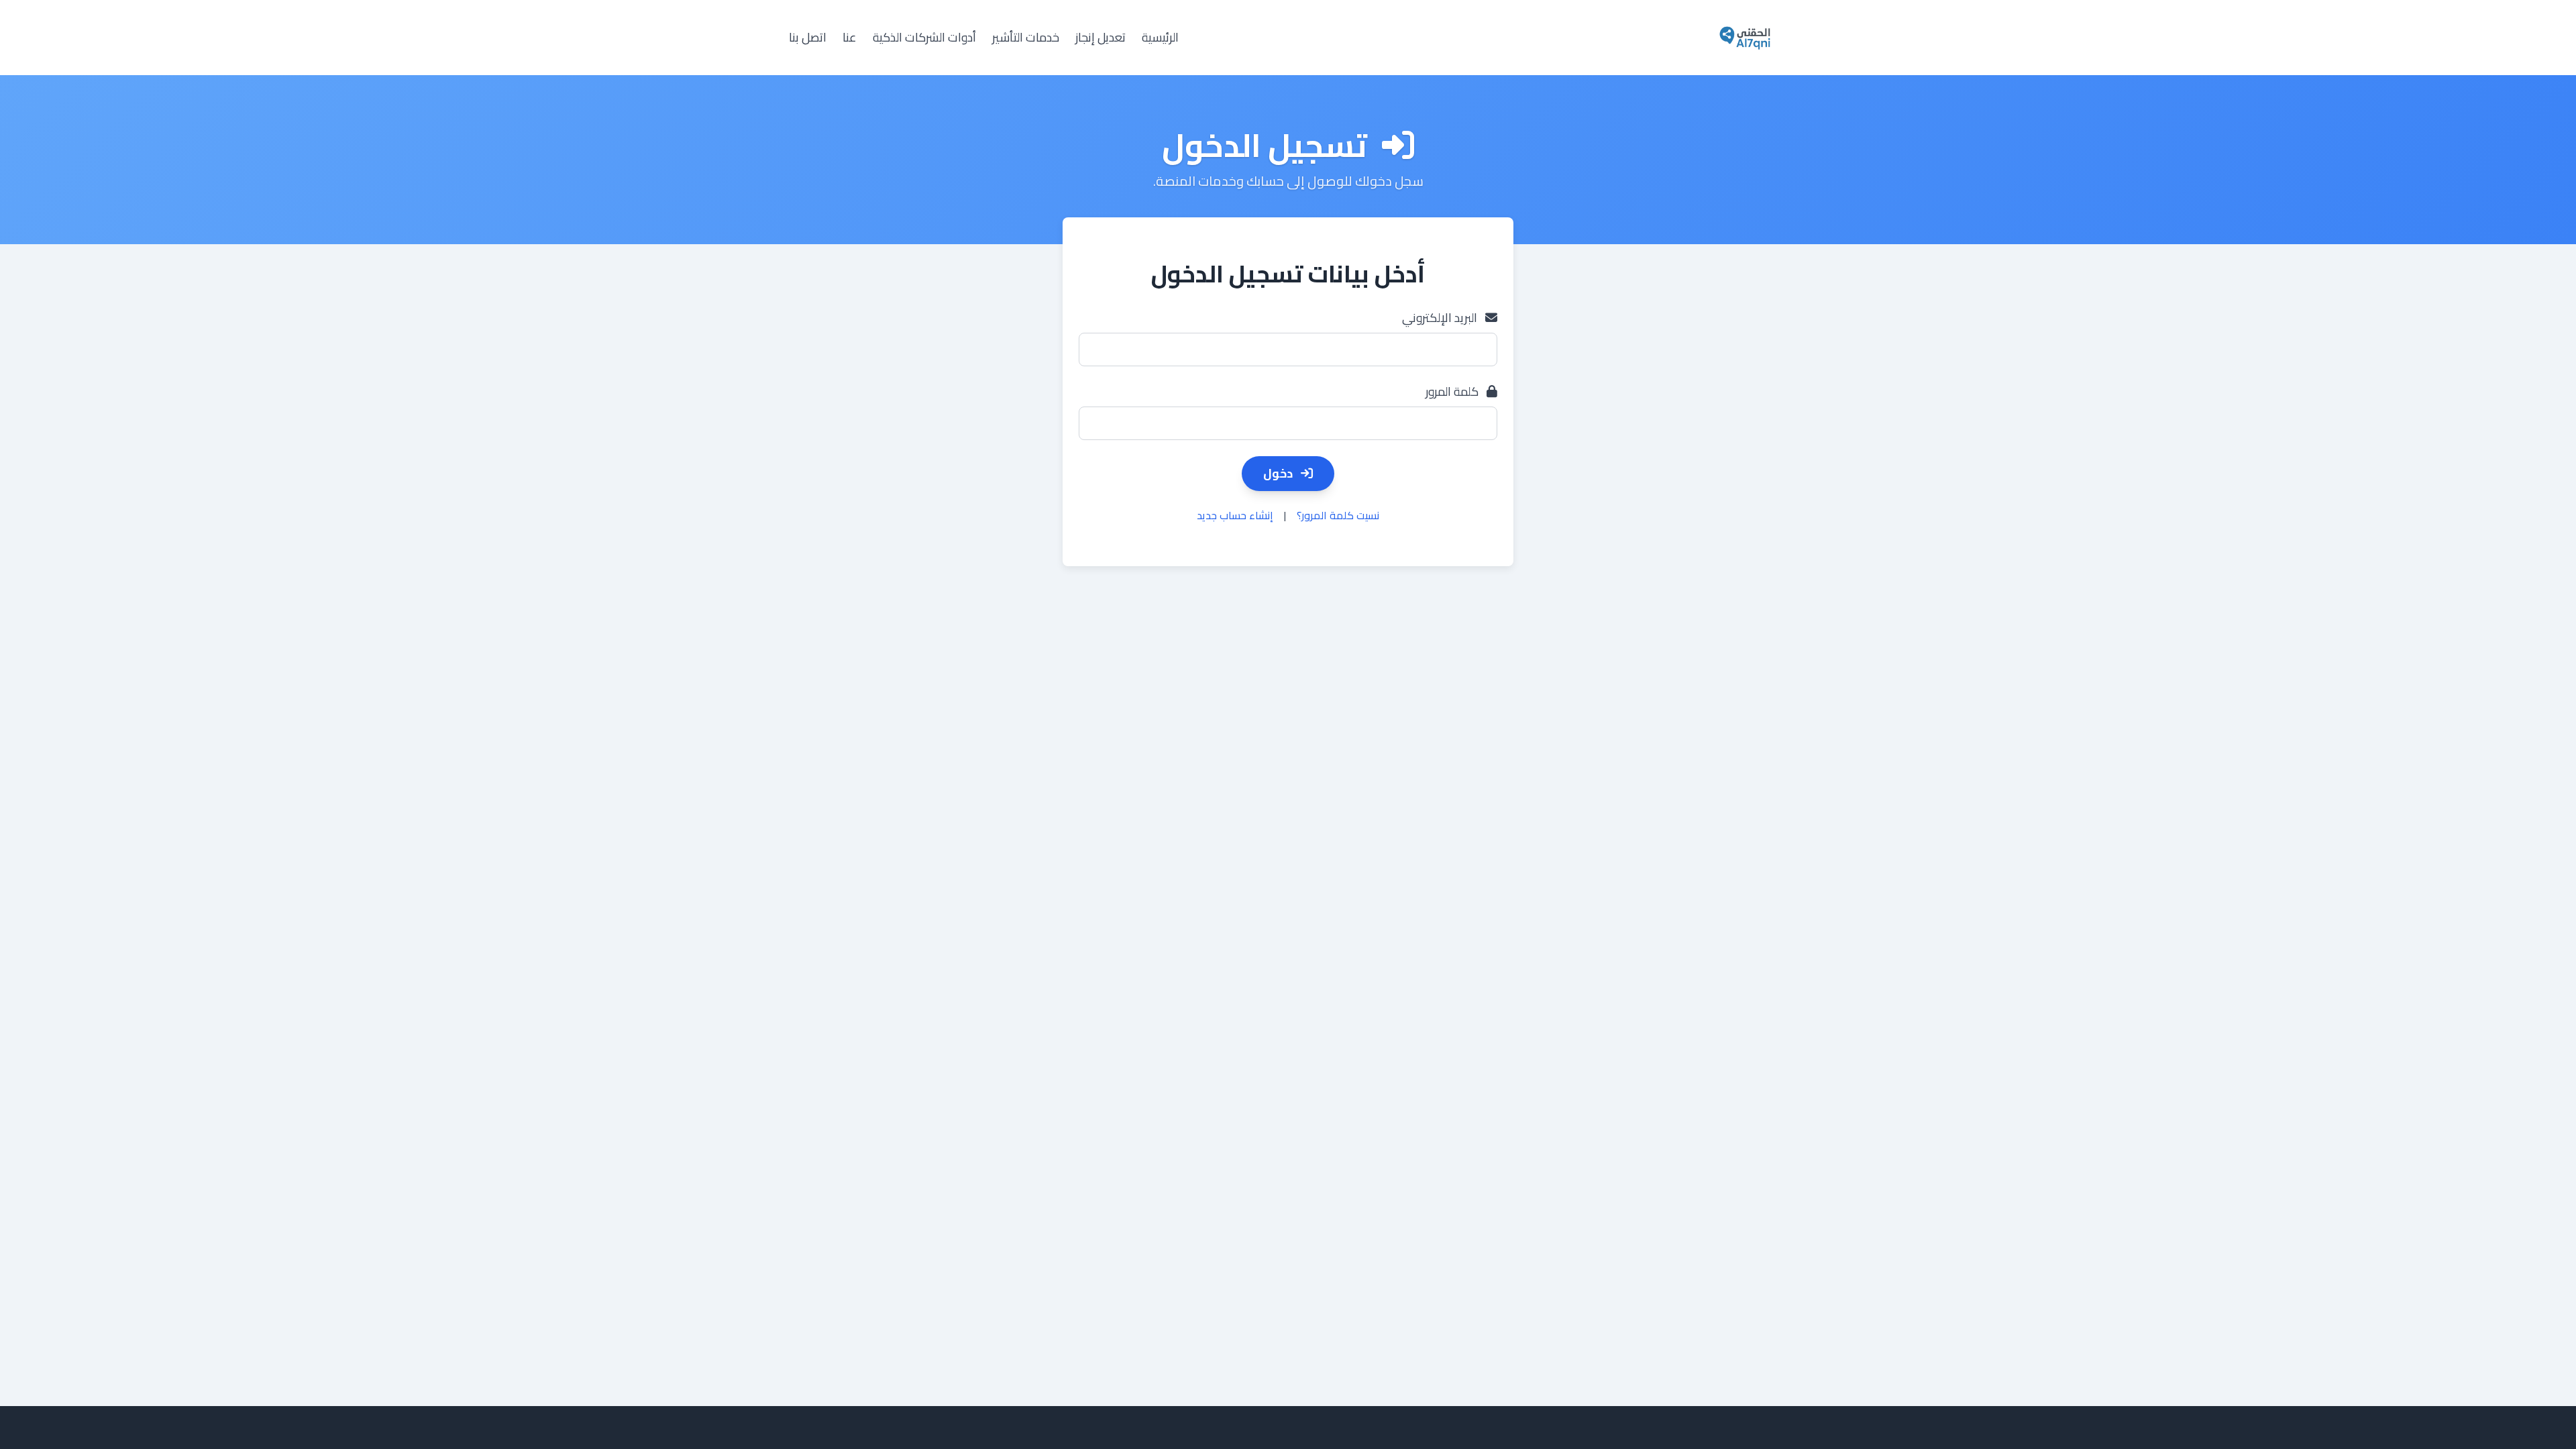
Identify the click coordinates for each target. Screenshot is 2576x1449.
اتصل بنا (808, 38)
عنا (850, 38)
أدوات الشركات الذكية (924, 38)
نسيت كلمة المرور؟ (1338, 515)
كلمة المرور (1453, 392)
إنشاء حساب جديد (1235, 515)
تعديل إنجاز (1101, 38)
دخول (1279, 473)
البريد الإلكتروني (1441, 318)
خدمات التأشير (1026, 38)
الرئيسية (1160, 38)
